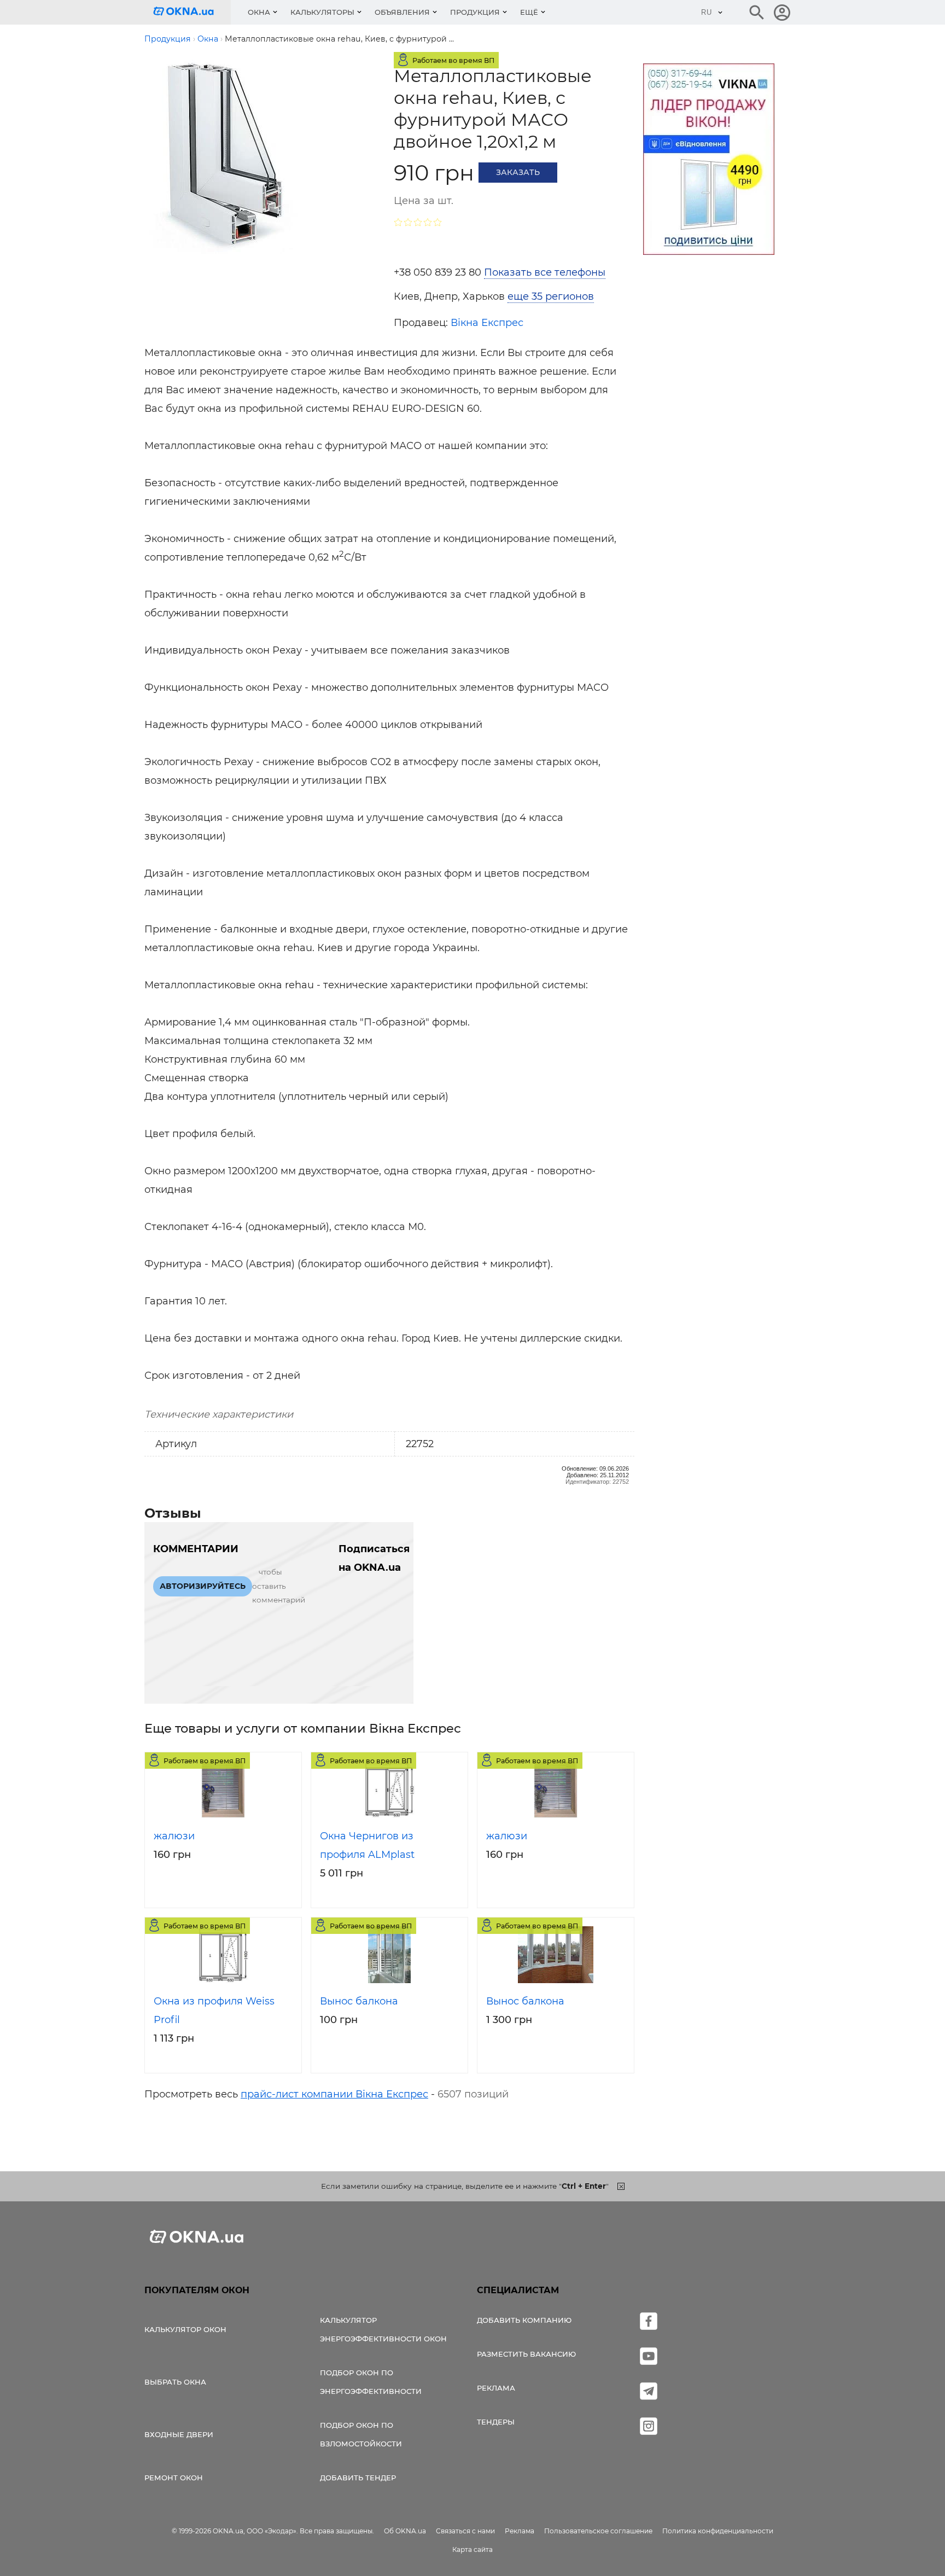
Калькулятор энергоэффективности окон (383, 2329)
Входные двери (179, 2434)
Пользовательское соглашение (598, 2531)
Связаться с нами (465, 2531)
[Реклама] (709, 161)
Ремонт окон (174, 2478)
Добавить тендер (358, 2478)
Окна (259, 12)
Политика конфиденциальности (718, 2531)
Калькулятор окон (185, 2329)
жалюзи (174, 1836)
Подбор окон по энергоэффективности (371, 2382)
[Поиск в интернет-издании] (757, 13)
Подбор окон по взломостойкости (361, 2434)
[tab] (514, 296)
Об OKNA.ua (405, 2531)
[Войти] (782, 13)
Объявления (402, 12)
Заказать (518, 172)
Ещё (529, 12)
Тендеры (496, 2422)
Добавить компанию (524, 2320)
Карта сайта (472, 2549)
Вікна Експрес (487, 323)
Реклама (496, 2388)
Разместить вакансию (526, 2354)
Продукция (475, 12)
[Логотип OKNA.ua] (192, 12)
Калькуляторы (322, 12)
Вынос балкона (359, 2001)
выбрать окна (175, 2382)
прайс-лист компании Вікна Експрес (334, 2094)
